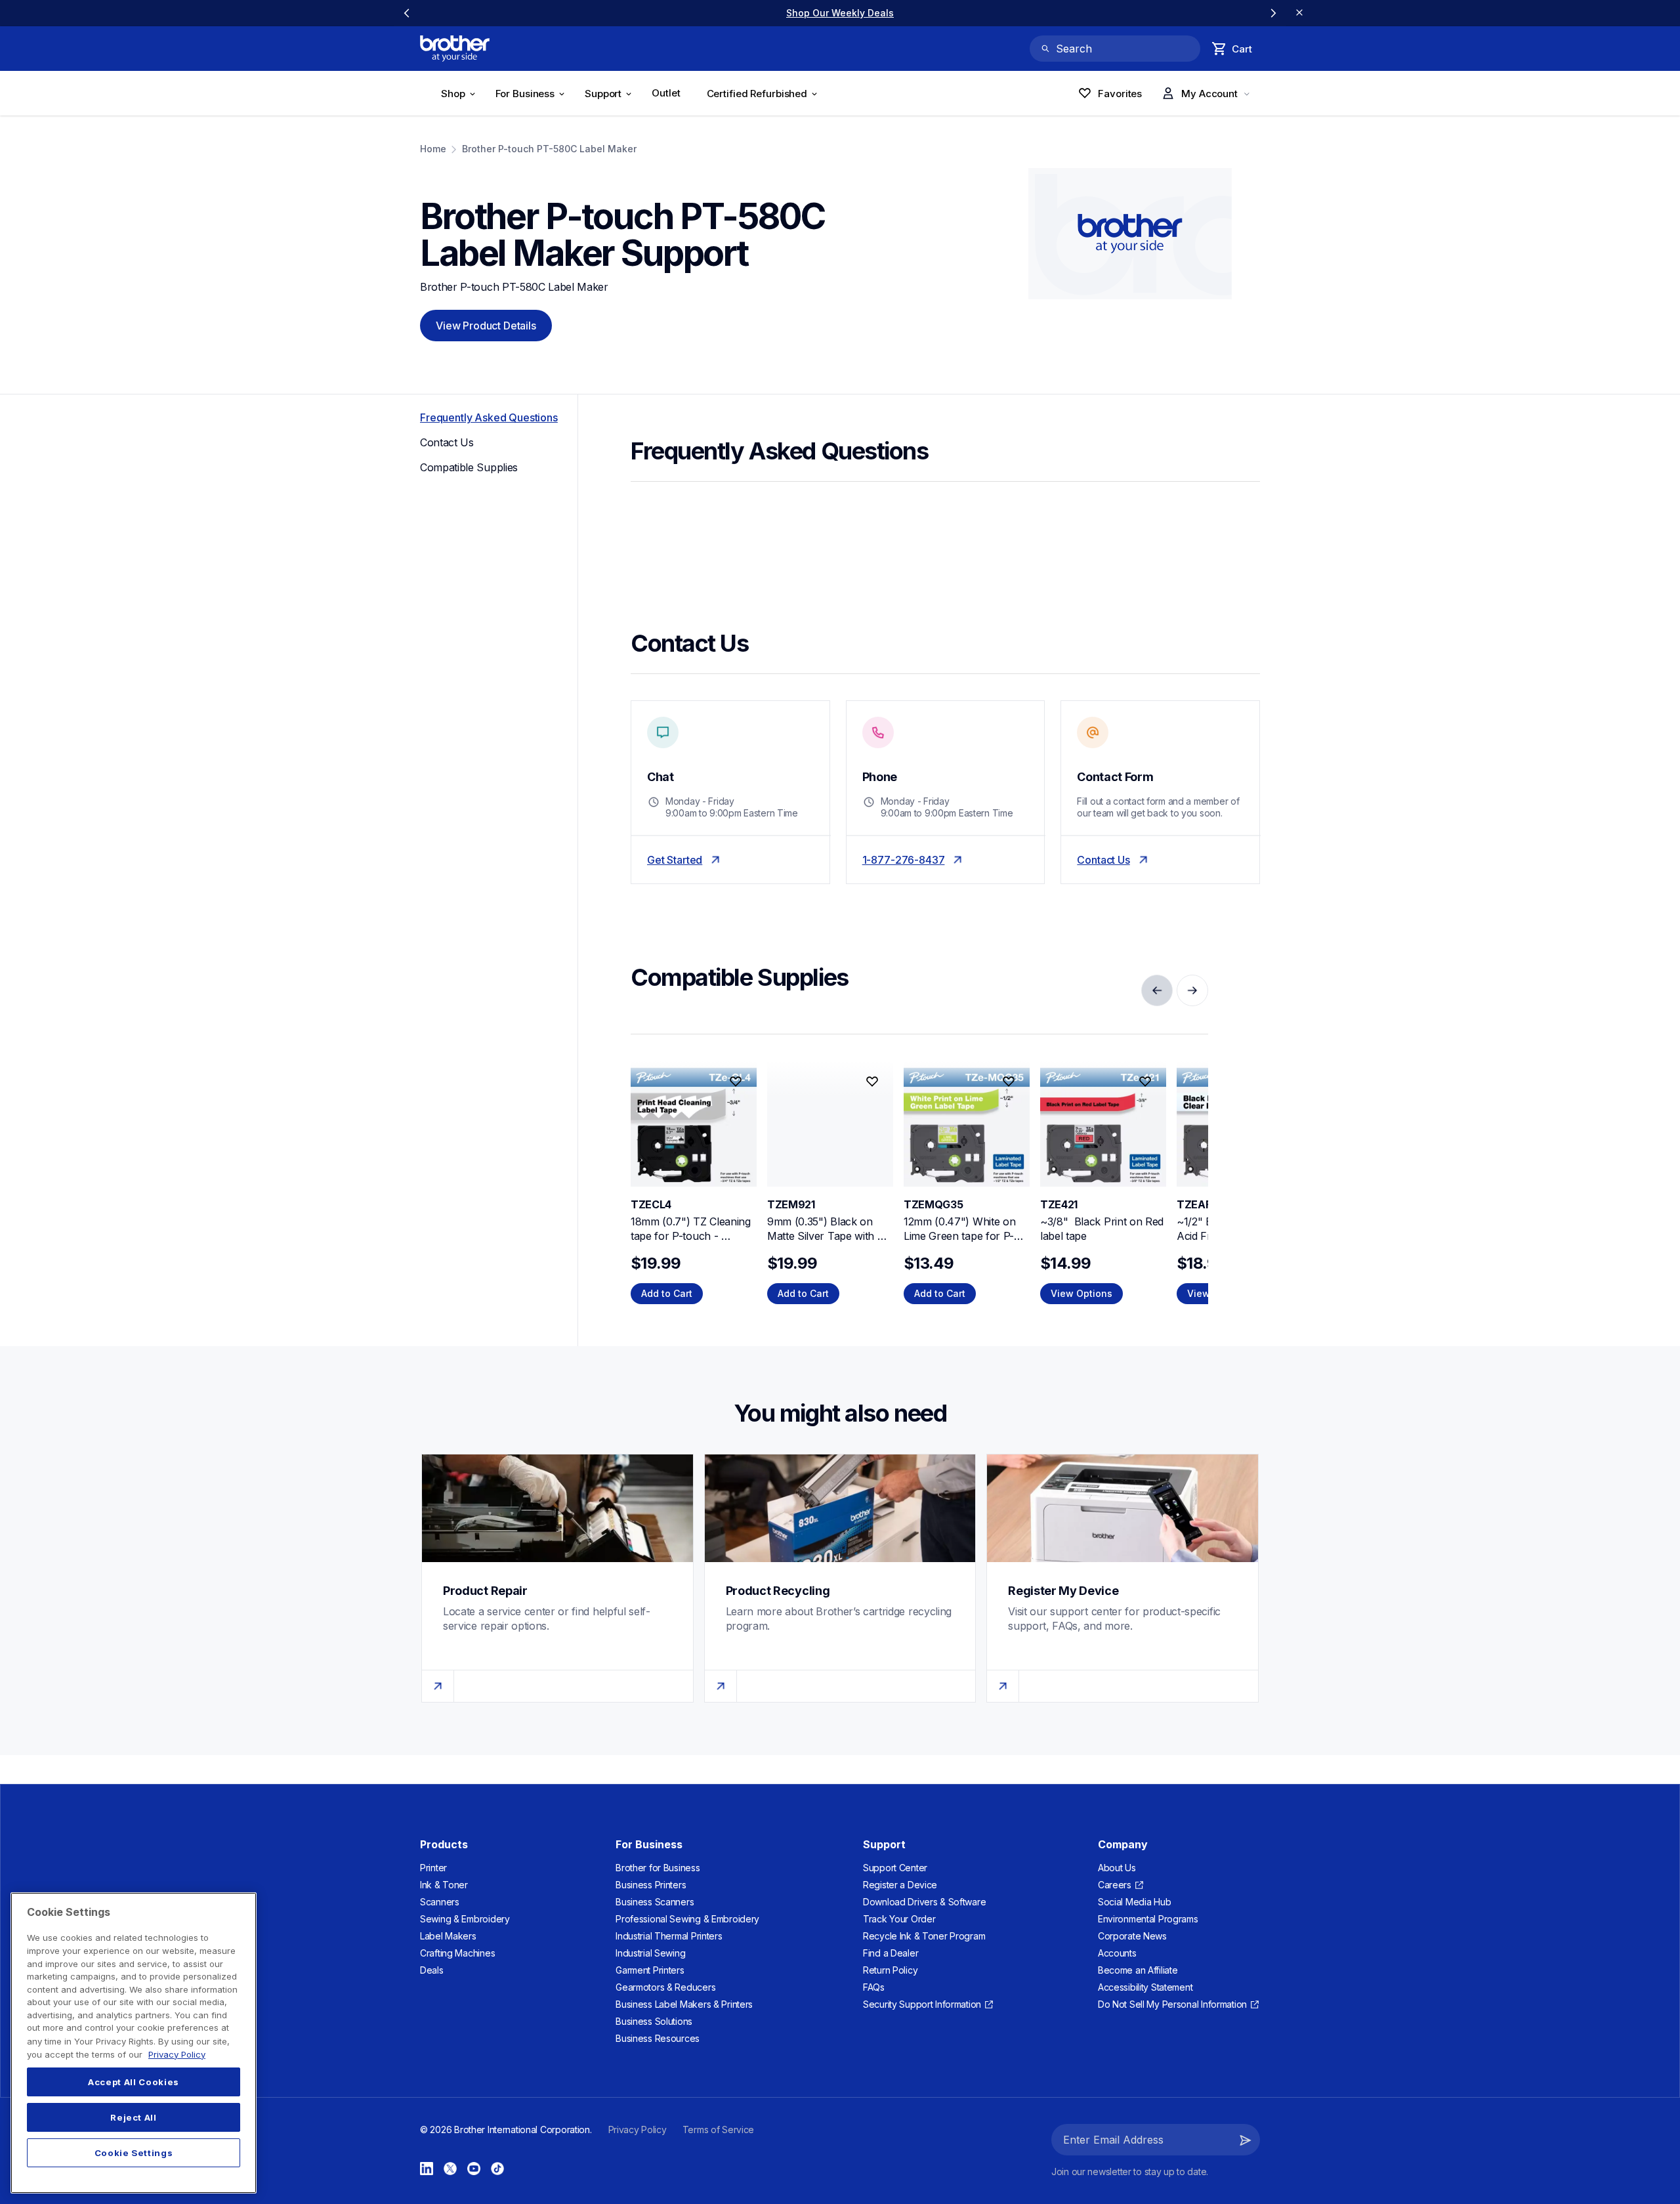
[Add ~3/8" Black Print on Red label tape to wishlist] (1145, 1082)
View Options (1081, 1293)
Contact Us (1103, 860)
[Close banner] (1299, 13)
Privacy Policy (177, 2054)
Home (433, 149)
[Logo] (455, 49)
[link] (840, 13)
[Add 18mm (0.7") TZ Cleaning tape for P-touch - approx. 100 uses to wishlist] (736, 1082)
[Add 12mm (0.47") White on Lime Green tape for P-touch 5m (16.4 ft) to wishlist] (1009, 1082)
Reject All (134, 2117)
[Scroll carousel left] (407, 13)
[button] (1246, 2140)
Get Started (675, 860)
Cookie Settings (134, 2153)
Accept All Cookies (134, 2082)
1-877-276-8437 (904, 860)
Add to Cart (667, 1293)
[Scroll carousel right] (1273, 13)
